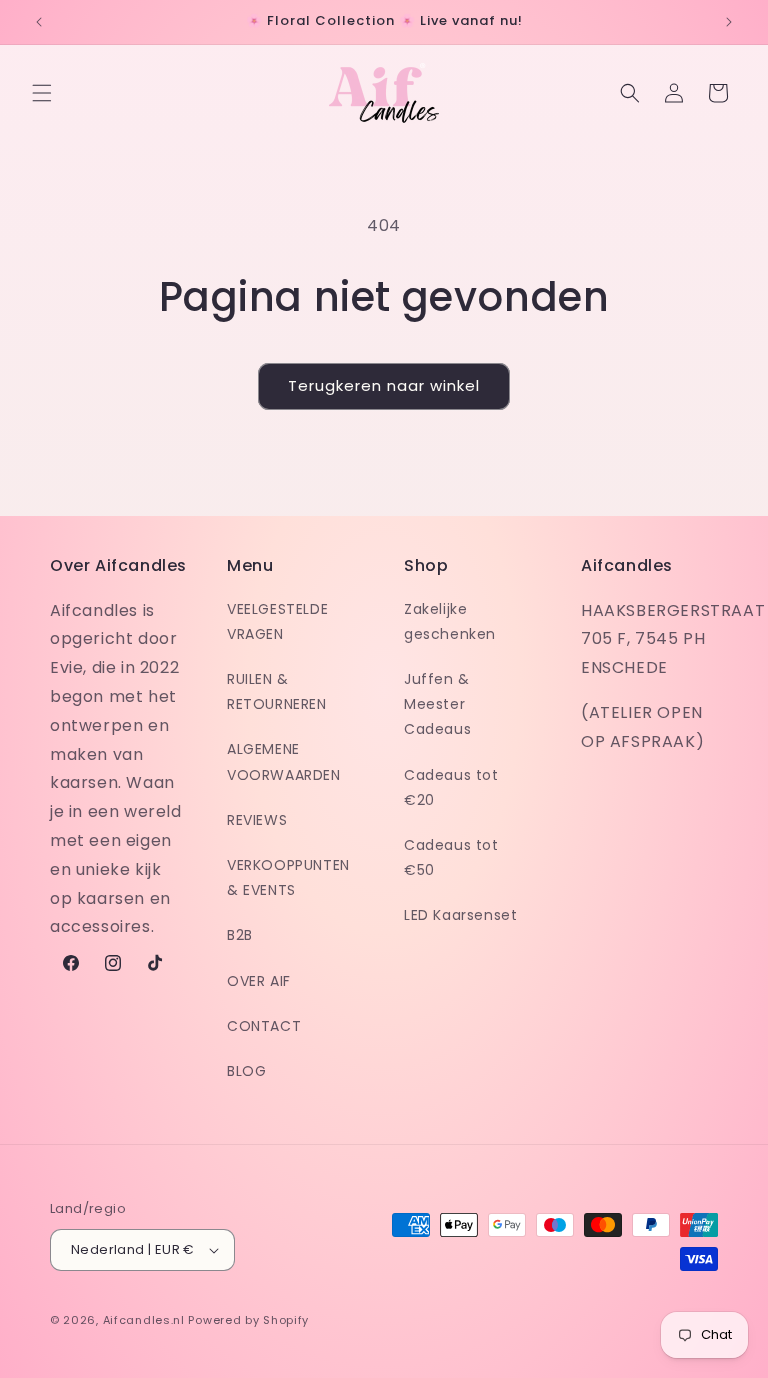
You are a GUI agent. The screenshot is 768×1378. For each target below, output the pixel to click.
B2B (240, 935)
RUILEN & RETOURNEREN (277, 691)
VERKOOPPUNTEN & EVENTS (288, 877)
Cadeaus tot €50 (451, 857)
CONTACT (264, 1026)
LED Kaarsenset (460, 915)
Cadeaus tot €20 (451, 787)
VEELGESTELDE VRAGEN (277, 621)
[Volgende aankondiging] (729, 22)
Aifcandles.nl (144, 1320)
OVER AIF (259, 981)
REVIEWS (257, 820)
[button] (42, 93)
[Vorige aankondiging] (39, 22)
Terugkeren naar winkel (384, 385)
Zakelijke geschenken (450, 621)
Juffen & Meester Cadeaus (437, 704)
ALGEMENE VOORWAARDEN (284, 761)
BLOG (246, 1071)
